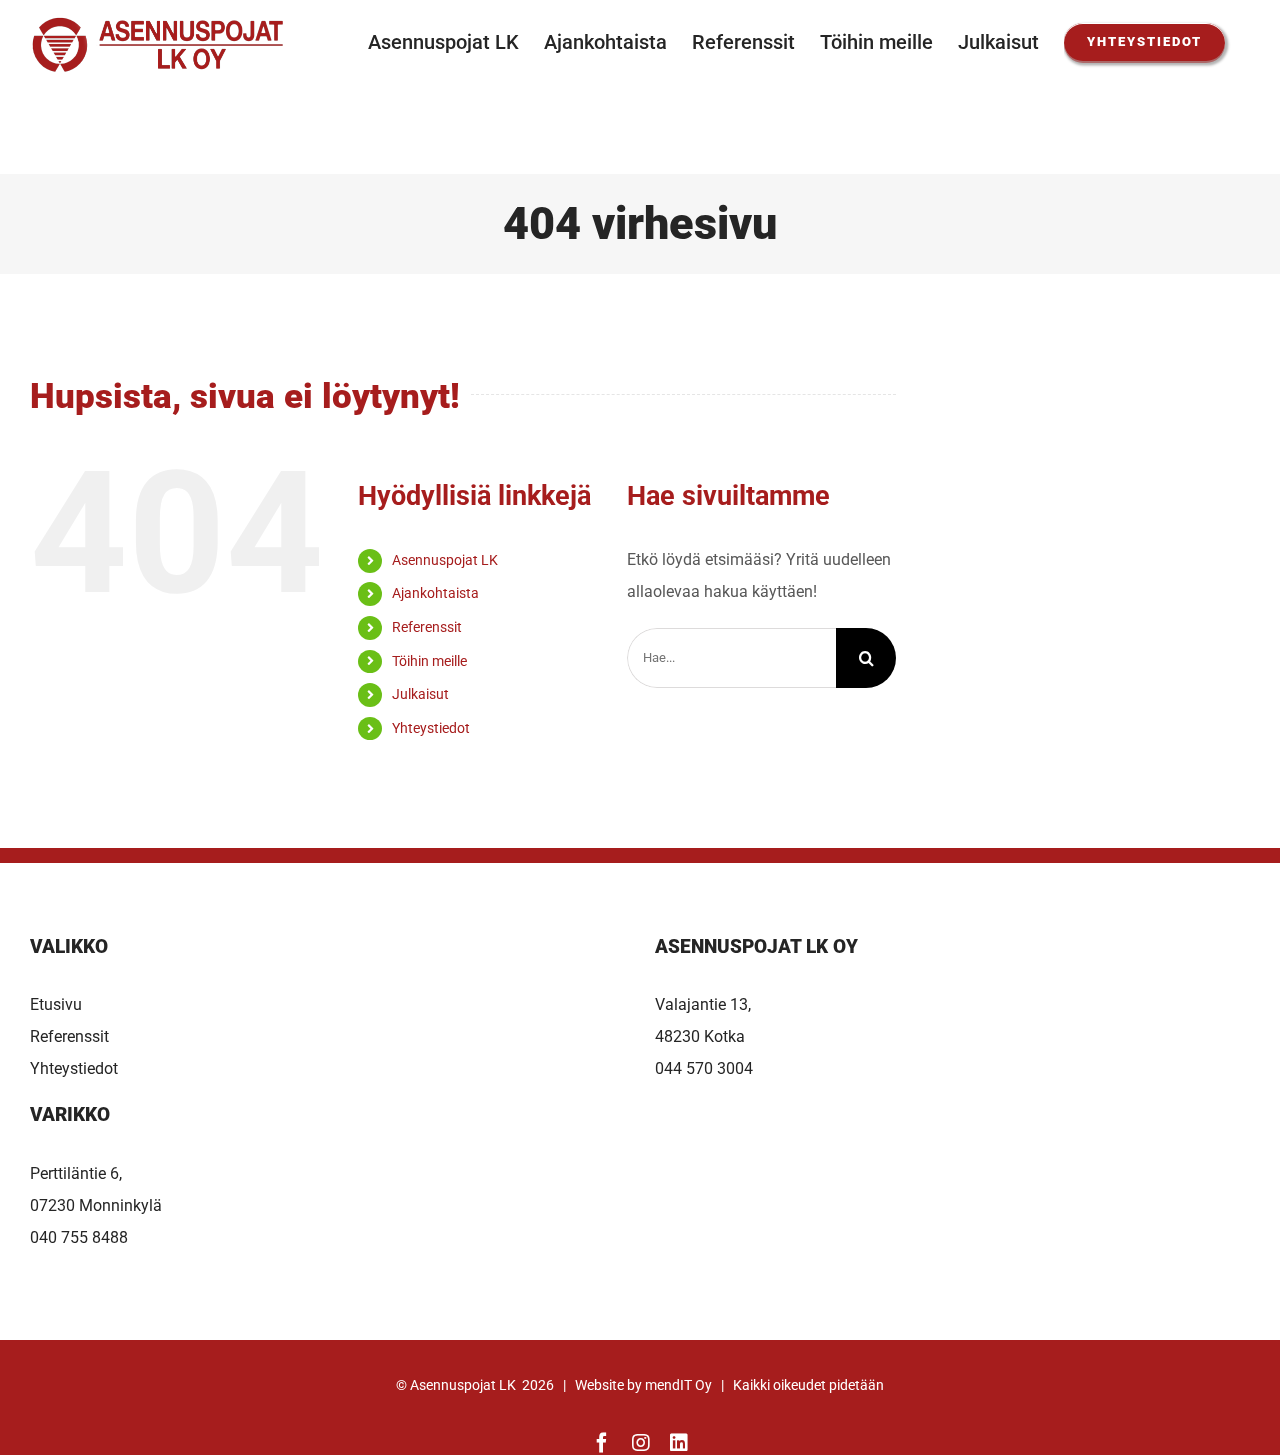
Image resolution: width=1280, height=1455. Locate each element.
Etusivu (56, 1004)
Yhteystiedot (431, 728)
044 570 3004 (704, 1068)
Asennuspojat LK (445, 560)
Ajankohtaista (435, 593)
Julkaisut (420, 694)
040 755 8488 (79, 1237)
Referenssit (427, 627)
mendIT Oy (678, 1385)
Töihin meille (429, 661)
